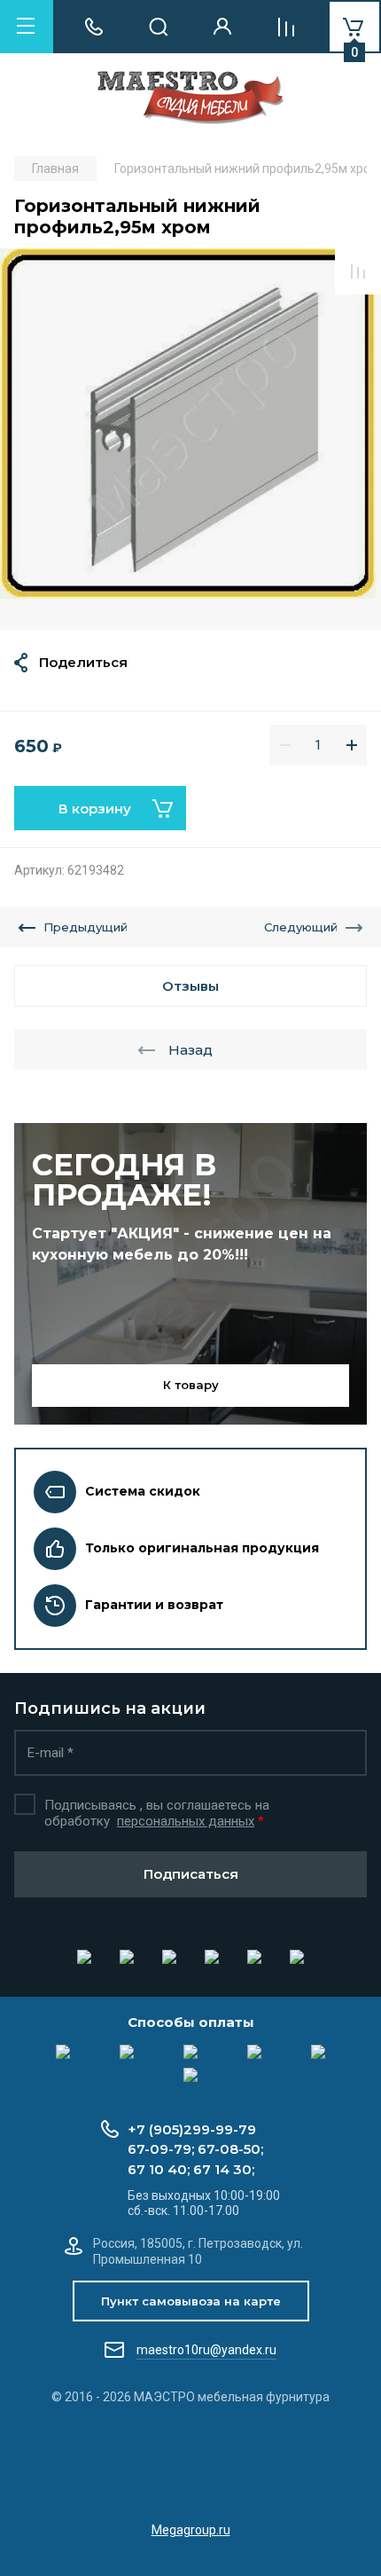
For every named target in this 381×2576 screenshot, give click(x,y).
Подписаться (191, 1874)
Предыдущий (86, 927)
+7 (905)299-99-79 (192, 2129)
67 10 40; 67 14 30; (191, 2169)
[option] (190, 439)
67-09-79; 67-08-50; (195, 2149)
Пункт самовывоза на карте (191, 2301)
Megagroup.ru (191, 2530)
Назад (190, 1050)
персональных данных (186, 1821)
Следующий (301, 927)
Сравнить (358, 271)
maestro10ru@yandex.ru (206, 2350)
